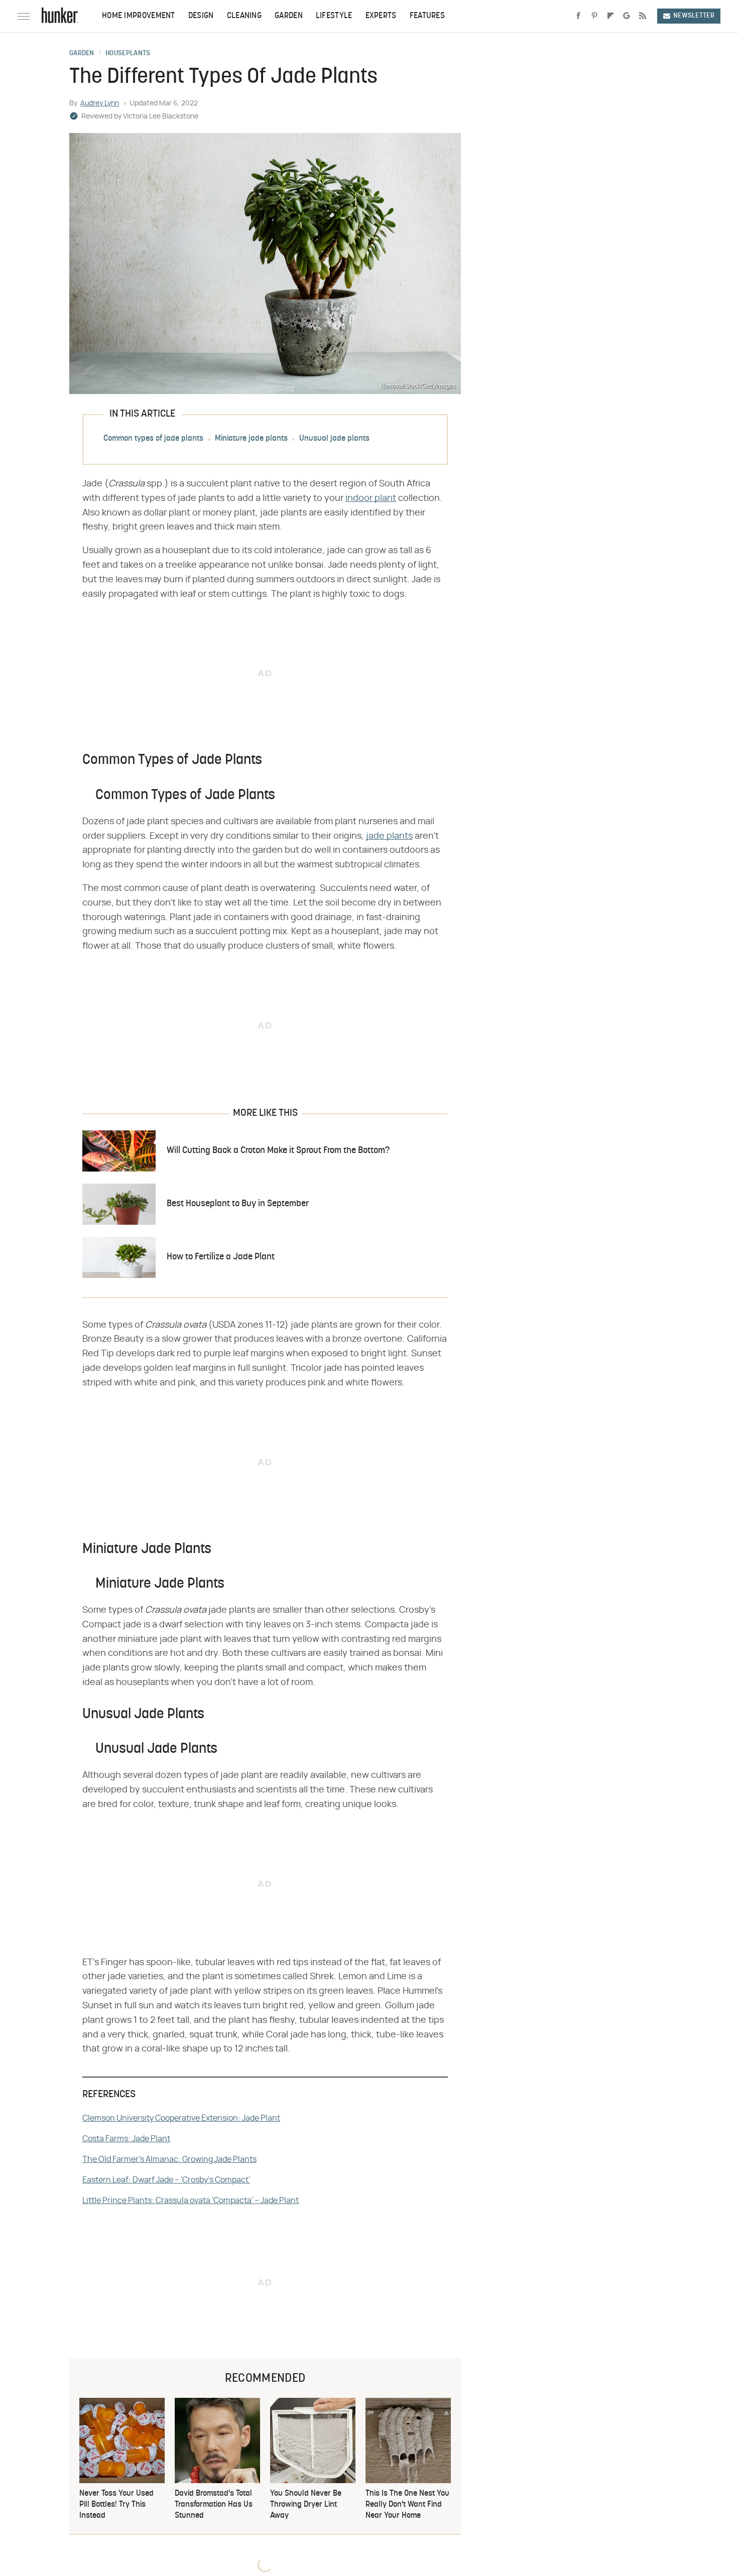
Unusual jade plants (334, 439)
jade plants (389, 836)
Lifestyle (334, 16)
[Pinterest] (594, 16)
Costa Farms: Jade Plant (126, 2139)
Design (201, 16)
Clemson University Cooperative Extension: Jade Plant (181, 2118)
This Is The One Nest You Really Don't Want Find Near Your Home (407, 2505)
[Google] (627, 16)
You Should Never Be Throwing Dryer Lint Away (306, 2505)
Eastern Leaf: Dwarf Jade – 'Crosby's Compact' (166, 2180)
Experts (381, 16)
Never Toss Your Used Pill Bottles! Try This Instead (116, 2505)
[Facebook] (578, 16)
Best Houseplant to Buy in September (238, 1204)
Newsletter (694, 16)
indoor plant (371, 498)
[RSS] (643, 16)
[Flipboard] (610, 16)
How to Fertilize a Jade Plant (221, 1257)
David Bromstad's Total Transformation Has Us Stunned (214, 2505)
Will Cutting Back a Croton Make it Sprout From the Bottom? (278, 1151)
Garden (289, 16)
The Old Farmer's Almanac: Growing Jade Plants (169, 2159)
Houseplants (128, 54)
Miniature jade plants (251, 439)
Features (427, 16)
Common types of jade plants (153, 439)
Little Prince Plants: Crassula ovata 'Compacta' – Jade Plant (191, 2201)
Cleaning (244, 16)
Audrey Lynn (100, 103)
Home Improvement (139, 16)
